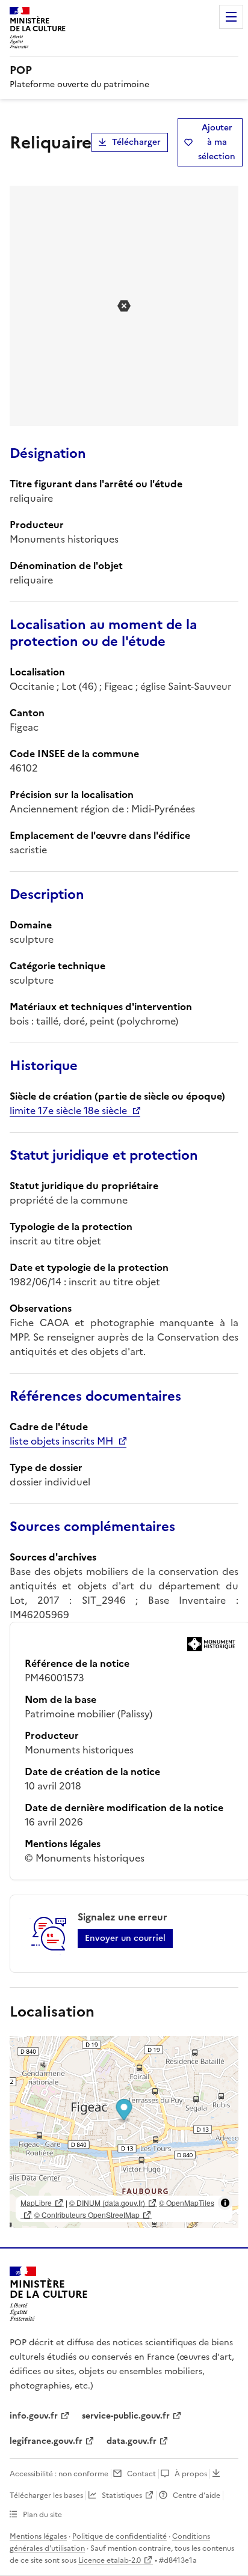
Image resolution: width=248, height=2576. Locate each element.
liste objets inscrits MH (61, 1441)
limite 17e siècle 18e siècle (68, 1110)
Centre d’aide (197, 2495)
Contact (141, 2474)
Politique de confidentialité (119, 2536)
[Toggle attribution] (225, 2203)
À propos (191, 2474)
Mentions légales (38, 2536)
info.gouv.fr (34, 2416)
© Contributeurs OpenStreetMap (87, 2215)
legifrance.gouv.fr (46, 2441)
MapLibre (36, 2203)
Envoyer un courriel (125, 1938)
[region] (124, 2132)
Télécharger (136, 142)
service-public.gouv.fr (126, 2416)
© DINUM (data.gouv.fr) (107, 2203)
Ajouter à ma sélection (217, 142)
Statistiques (122, 2495)
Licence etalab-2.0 (110, 2560)
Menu (231, 17)
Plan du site (42, 2515)
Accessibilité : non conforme (59, 2474)
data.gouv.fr (132, 2441)
